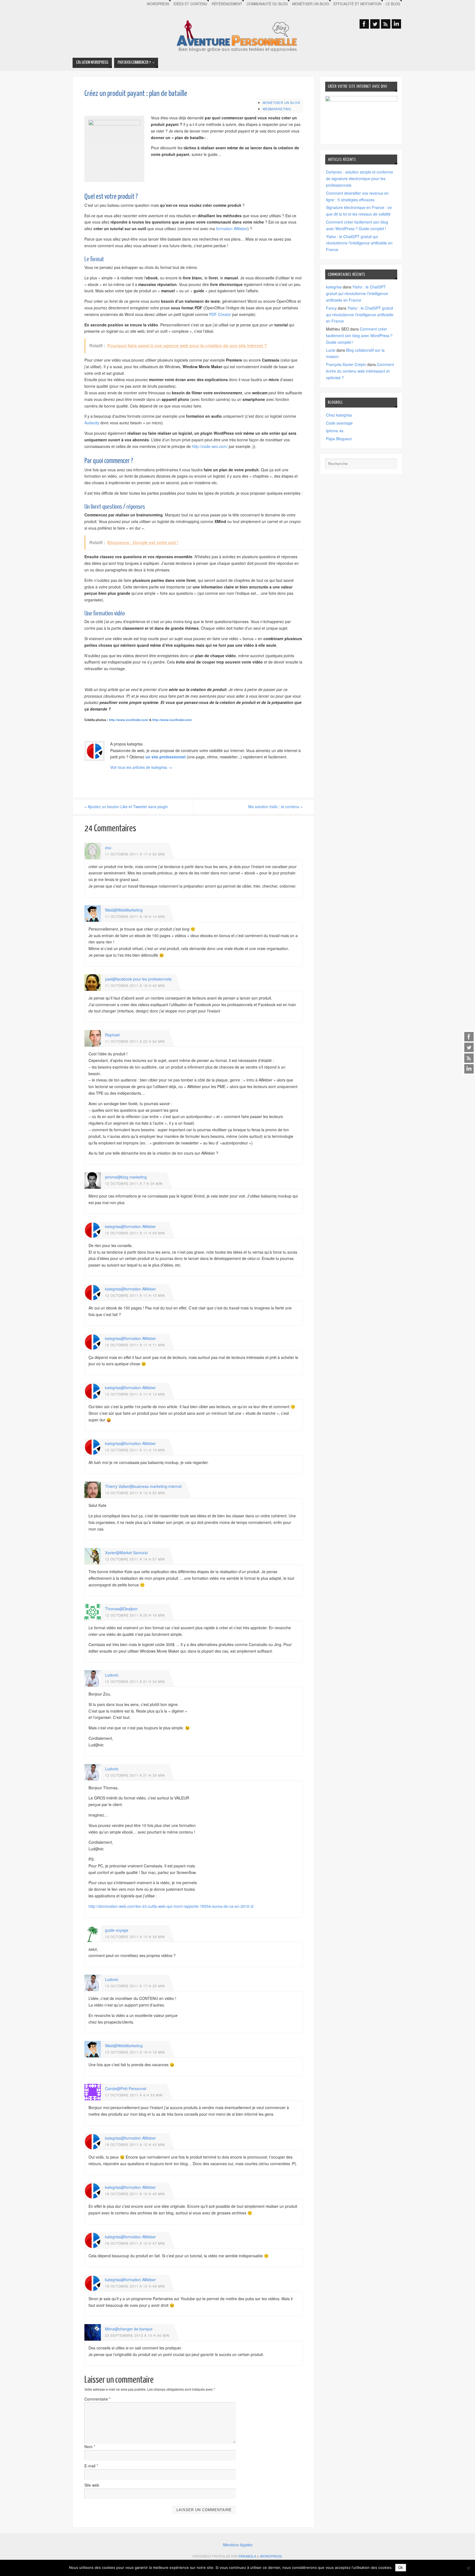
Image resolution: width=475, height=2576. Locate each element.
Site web (92, 2485)
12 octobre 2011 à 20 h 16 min (135, 1615)
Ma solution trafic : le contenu (275, 807)
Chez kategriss (339, 415)
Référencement (227, 4)
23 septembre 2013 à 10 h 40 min (137, 2335)
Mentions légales (238, 2545)
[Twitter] (469, 1047)
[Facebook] (469, 1037)
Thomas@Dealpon (121, 1609)
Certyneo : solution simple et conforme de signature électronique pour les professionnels (360, 178)
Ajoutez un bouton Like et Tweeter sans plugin (126, 807)
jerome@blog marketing (126, 1177)
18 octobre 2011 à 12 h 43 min (135, 2144)
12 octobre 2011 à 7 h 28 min (134, 1183)
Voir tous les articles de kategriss (141, 767)
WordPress (158, 4)
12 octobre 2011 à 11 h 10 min (135, 1295)
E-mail (91, 2466)
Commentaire (97, 2399)
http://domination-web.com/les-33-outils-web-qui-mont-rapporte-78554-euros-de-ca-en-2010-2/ (171, 1906)
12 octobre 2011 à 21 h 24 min (135, 1681)
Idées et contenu (190, 4)
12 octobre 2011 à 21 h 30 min (135, 1775)
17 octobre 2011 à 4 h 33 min (134, 2095)
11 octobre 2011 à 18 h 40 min (135, 985)
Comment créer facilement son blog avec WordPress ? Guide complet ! (359, 335)
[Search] (390, 465)
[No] (468, 2568)
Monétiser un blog (311, 4)
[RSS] (469, 1058)
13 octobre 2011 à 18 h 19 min (135, 2052)
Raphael (112, 1035)
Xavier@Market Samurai (126, 1553)
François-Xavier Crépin (346, 364)
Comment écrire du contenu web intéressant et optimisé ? (360, 371)
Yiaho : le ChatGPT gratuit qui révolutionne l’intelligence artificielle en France (359, 243)
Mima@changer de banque (129, 2329)
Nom (90, 2446)
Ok (401, 2568)
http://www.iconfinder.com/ (129, 720)
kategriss (334, 287)
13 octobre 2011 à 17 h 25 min (135, 1986)
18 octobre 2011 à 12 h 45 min (135, 2194)
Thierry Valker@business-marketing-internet (143, 1486)
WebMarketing (277, 109)
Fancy (331, 308)
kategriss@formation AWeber (130, 1226)
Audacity (92, 423)
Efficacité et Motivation (357, 4)
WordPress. (271, 2556)
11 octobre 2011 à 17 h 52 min (135, 854)
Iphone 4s (335, 431)
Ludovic (112, 1675)
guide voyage (117, 1930)
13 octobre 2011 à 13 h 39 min (135, 1937)
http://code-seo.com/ (210, 446)
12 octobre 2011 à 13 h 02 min (135, 1493)
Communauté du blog (267, 4)
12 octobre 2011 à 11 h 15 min (135, 1450)
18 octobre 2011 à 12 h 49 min (135, 2286)
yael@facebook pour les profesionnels (138, 979)
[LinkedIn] (469, 1069)
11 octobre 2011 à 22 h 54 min (135, 1041)
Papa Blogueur (339, 439)
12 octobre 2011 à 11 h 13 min (135, 1394)
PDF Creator (220, 314)
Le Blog (393, 4)
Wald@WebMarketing (124, 910)
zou (108, 847)
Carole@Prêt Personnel (126, 2088)
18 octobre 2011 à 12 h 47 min (135, 2243)
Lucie (331, 350)
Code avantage (339, 423)
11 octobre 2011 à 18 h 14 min (135, 916)
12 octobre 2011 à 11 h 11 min (135, 1345)
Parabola (247, 2556)
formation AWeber (232, 229)
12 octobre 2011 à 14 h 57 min (135, 1559)
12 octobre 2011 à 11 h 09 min (135, 1233)
